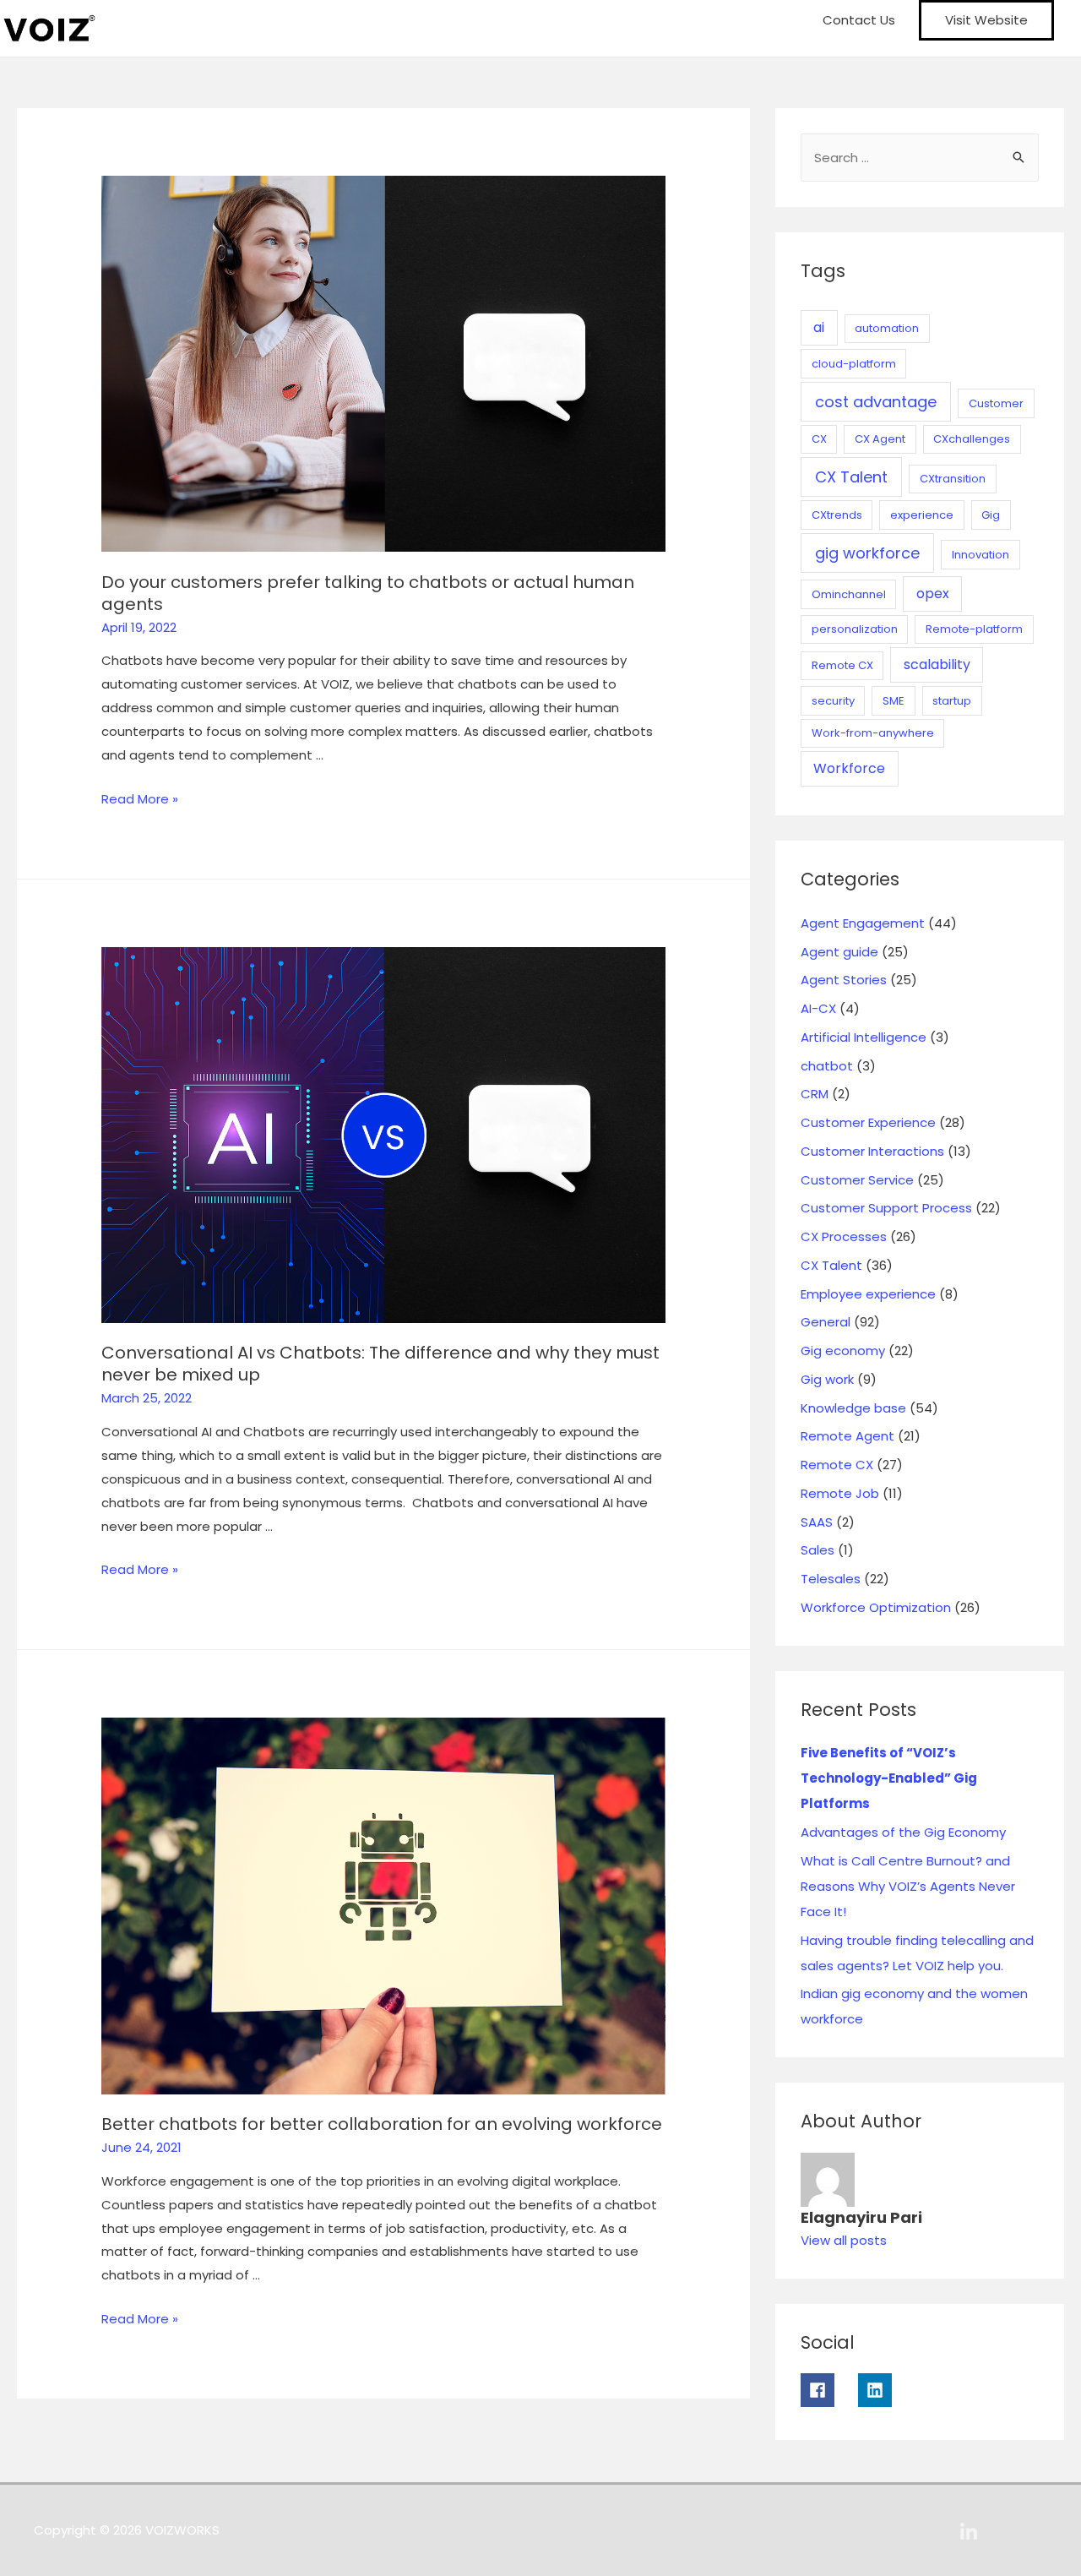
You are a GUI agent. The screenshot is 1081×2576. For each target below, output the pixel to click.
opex (933, 594)
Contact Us (859, 20)
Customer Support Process (886, 1208)
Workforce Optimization (876, 1607)
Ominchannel (849, 594)
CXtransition (953, 479)
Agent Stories (844, 980)
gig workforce (867, 553)
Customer (996, 403)
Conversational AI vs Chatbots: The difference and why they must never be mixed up (380, 1364)
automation (887, 328)
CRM (815, 1094)
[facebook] (828, 2390)
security (833, 701)
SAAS (817, 1522)
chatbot (827, 1066)
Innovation (981, 555)
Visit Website (986, 20)
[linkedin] (882, 2390)
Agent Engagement (863, 923)
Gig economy (843, 1351)
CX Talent (851, 477)
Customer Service (857, 1180)
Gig (991, 515)
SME (894, 701)
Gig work (827, 1379)
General (826, 1322)
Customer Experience (868, 1122)
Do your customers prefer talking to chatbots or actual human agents (368, 593)
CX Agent (880, 439)
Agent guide (839, 952)
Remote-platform (974, 629)
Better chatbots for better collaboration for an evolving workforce (382, 2124)
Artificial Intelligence (864, 1037)
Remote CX (842, 665)
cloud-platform (854, 364)
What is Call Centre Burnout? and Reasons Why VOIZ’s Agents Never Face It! (908, 1886)
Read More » (140, 799)
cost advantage (876, 402)
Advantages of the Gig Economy (903, 1832)
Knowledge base (853, 1408)
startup (952, 701)
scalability (937, 664)
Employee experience (868, 1294)
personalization (855, 629)
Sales (818, 1550)
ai (819, 327)
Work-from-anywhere (873, 733)
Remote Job (840, 1493)
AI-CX (818, 1008)
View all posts (844, 2240)
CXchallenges (972, 439)
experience (922, 515)
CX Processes (844, 1236)
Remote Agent (847, 1436)
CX (819, 439)
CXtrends (837, 515)
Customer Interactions (872, 1151)
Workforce (849, 768)
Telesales (831, 1579)
